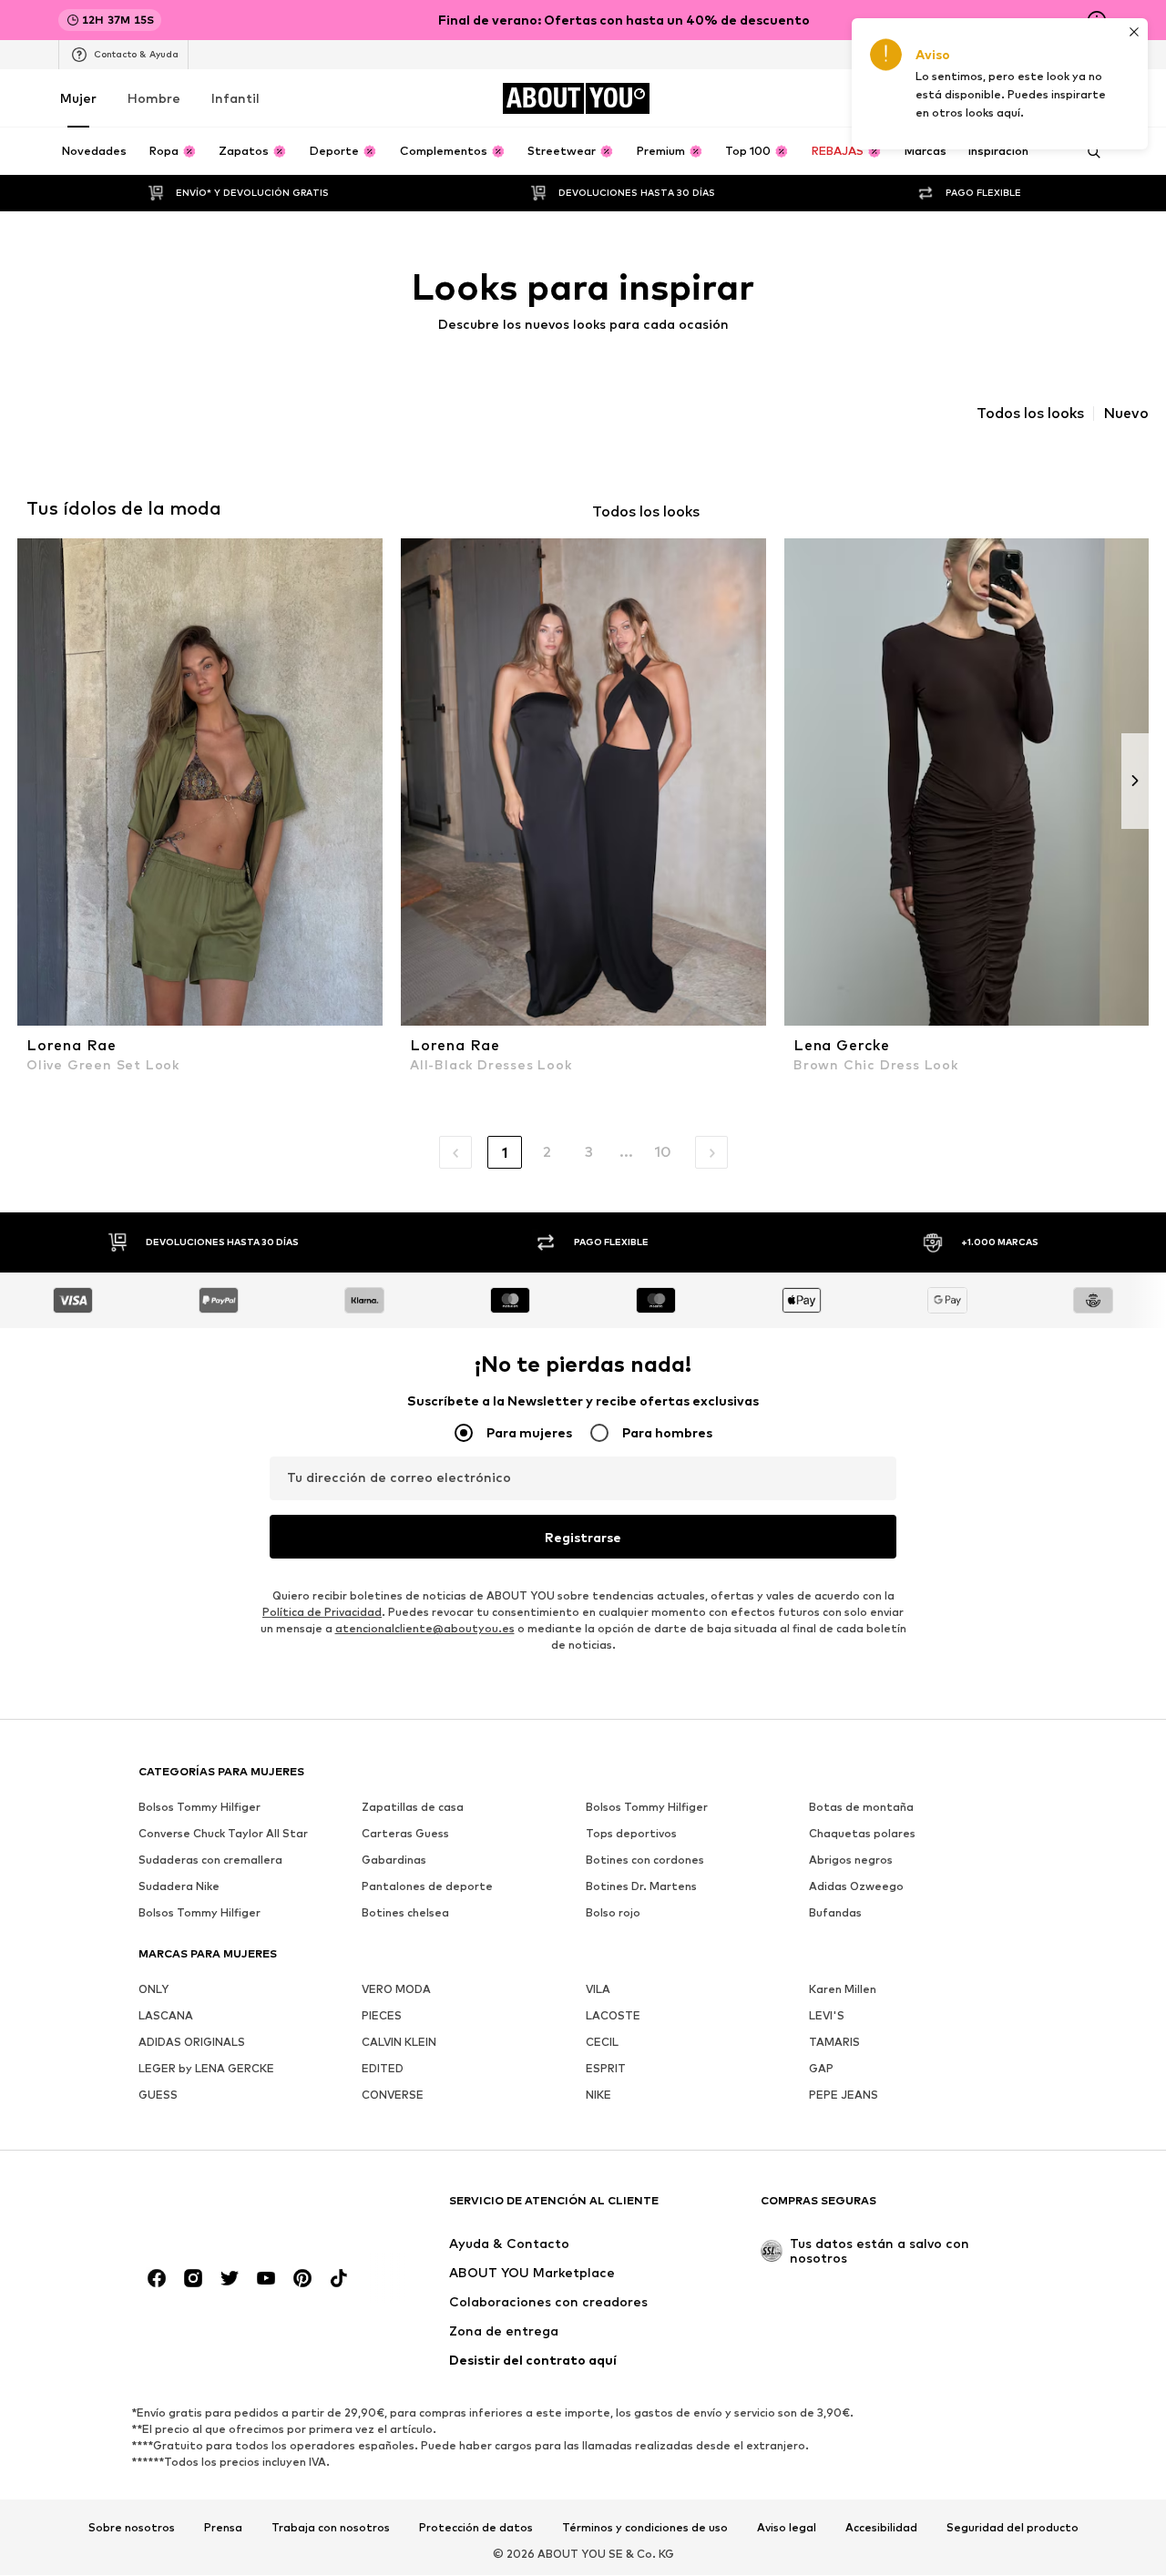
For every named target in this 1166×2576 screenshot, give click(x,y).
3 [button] (589, 1152)
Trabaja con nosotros (331, 2528)
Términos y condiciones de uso (645, 2528)
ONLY (153, 1990)
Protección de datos (476, 2528)
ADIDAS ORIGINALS (192, 2043)
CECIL (602, 2043)
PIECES (382, 2016)
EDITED (383, 2069)
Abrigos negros (851, 1860)
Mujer (78, 98)
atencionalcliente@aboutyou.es (425, 1629)
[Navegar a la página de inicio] (238, 2209)
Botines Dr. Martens (641, 1887)
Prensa (223, 2528)
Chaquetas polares (862, 1834)
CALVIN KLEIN (399, 2043)
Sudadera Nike (179, 1887)
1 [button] (505, 1153)
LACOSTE (613, 2016)
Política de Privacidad (322, 1613)
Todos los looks (1030, 414)
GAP (821, 2069)
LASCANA (166, 2016)
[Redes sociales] (157, 2279)
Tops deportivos (631, 1834)
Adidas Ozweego (856, 1887)
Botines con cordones (645, 1860)
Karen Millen (843, 1990)
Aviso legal (787, 2528)
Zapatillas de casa (413, 1808)
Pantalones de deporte (427, 1887)
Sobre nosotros (132, 2528)
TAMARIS (834, 2043)
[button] (455, 1152)
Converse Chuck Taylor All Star (223, 1834)
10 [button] (663, 1152)
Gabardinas (394, 1860)
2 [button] (547, 1152)
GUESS (158, 2096)
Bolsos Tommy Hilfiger (199, 1808)
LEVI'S (827, 2016)
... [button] (626, 1152)
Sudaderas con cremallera (210, 1860)
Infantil (235, 98)
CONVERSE (393, 2096)
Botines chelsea (405, 1913)
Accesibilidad (881, 2528)
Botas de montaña (861, 1808)
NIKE (598, 2096)
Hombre (154, 98)
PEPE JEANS (844, 2096)
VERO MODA (396, 1990)
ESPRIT (606, 2069)
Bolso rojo (613, 1913)
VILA (598, 1990)
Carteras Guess (405, 1834)
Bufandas (835, 1913)
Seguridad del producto (1013, 2528)
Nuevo (1126, 414)
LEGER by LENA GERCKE (206, 2069)
